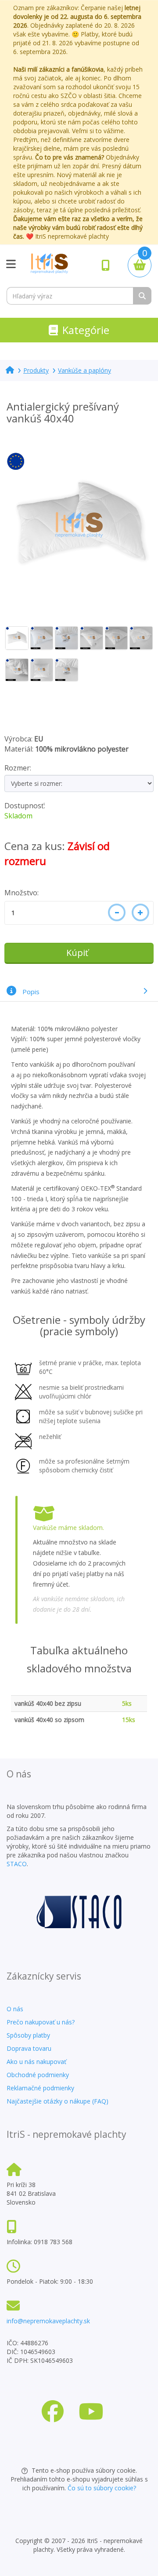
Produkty (36, 370)
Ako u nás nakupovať (36, 2062)
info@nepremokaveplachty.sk (48, 2321)
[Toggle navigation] (11, 265)
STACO (17, 1864)
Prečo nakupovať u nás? (41, 2022)
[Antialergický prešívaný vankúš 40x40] (79, 525)
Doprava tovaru (29, 2048)
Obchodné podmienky (38, 2075)
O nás (15, 2009)
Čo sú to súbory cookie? (102, 2488)
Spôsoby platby (28, 2035)
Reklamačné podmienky (40, 2088)
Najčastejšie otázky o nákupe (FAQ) (57, 2101)
